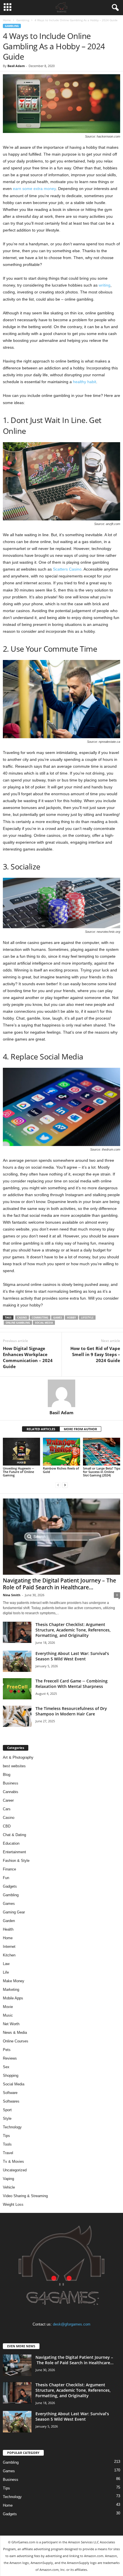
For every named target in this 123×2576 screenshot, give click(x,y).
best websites (14, 1766)
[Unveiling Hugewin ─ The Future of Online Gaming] (21, 1452)
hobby (72, 1318)
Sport (7, 2110)
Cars (7, 1809)
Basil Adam (16, 66)
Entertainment (14, 1852)
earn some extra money (34, 189)
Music (8, 2015)
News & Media (15, 2033)
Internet (9, 1947)
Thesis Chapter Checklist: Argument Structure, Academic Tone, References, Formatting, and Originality (73, 1630)
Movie (8, 2007)
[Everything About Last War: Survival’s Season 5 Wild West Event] (17, 1661)
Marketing (11, 1990)
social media (44, 1323)
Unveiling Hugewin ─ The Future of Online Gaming (18, 1472)
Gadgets (10, 1886)
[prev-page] (58, 1485)
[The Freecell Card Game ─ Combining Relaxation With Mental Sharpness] (17, 1689)
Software (10, 2093)
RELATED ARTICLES (41, 1429)
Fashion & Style (16, 1861)
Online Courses (16, 2041)
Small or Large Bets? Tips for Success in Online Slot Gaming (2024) (102, 1472)
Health (8, 1929)
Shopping (11, 2076)
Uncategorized (15, 2170)
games (58, 1318)
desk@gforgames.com (72, 2324)
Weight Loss (13, 2204)
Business (11, 1783)
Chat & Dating (14, 1835)
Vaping (8, 2179)
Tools (7, 2144)
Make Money (14, 1981)
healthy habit (85, 382)
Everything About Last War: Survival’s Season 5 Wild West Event (72, 1656)
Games (9, 1904)
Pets (7, 2050)
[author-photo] (61, 1393)
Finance (9, 1869)
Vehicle (9, 2187)
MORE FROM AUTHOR (80, 1429)
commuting (40, 1318)
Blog (7, 1775)
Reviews (10, 2058)
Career (8, 1800)
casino (22, 1318)
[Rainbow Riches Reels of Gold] (61, 1452)
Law (6, 1964)
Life (6, 1972)
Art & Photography (18, 1757)
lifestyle (87, 1318)
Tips (6, 2136)
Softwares (11, 2101)
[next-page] (65, 1485)
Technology (12, 2127)
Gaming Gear (14, 1912)
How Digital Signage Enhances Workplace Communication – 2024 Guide (28, 1357)
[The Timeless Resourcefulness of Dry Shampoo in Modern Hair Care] (17, 1716)
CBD (7, 1826)
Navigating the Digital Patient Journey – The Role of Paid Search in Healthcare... (59, 1584)
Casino (9, 1818)
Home (7, 20)
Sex (6, 2067)
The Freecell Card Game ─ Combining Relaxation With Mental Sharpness (72, 1684)
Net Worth (11, 2024)
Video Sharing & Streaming (25, 2196)
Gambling (23, 20)
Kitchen (9, 1955)
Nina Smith (12, 1595)
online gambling (18, 1323)
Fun (6, 1878)
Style (7, 2118)
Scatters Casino (67, 569)
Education (11, 1843)
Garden (9, 1921)
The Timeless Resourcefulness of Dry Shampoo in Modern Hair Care (71, 1711)
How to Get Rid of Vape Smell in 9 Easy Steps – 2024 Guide (95, 1354)
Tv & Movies (13, 2161)
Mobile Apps (13, 1998)
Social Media (14, 2084)
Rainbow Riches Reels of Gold (61, 1470)
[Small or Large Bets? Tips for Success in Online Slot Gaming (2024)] (102, 1452)
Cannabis (11, 1792)
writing (105, 285)
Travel (8, 2153)
